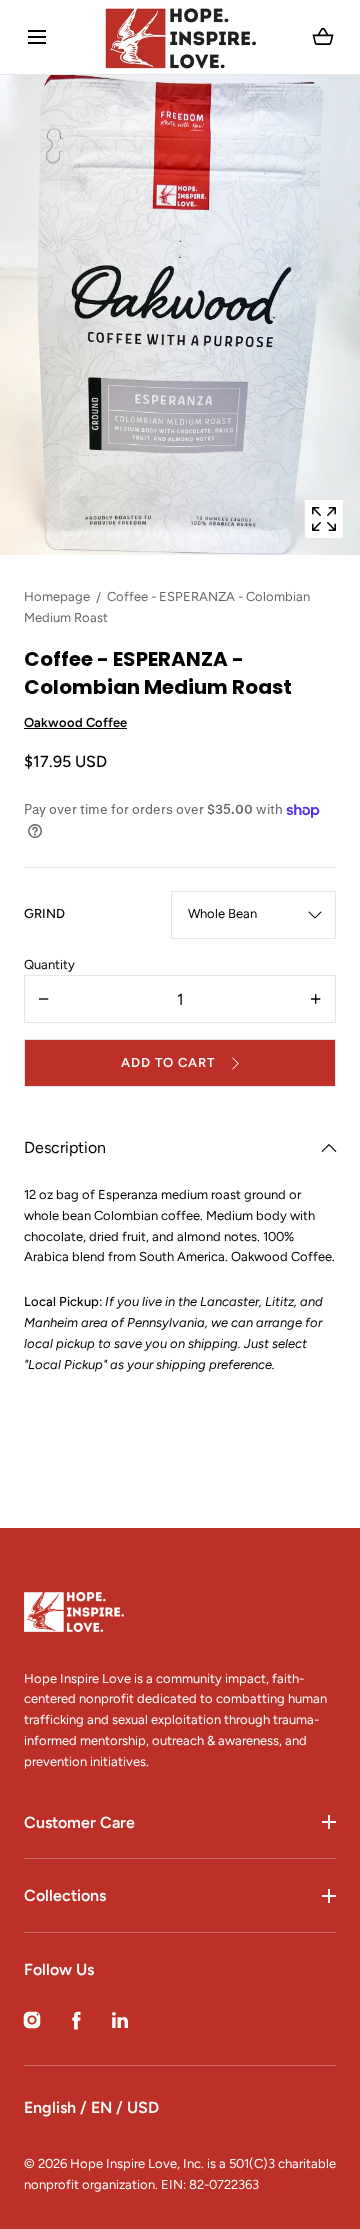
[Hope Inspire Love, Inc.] (180, 37)
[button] (36, 37)
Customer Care (79, 1822)
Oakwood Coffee (75, 722)
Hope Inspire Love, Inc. (137, 2163)
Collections (65, 1895)
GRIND (44, 913)
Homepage (57, 596)
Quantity (49, 964)
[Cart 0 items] (323, 37)
